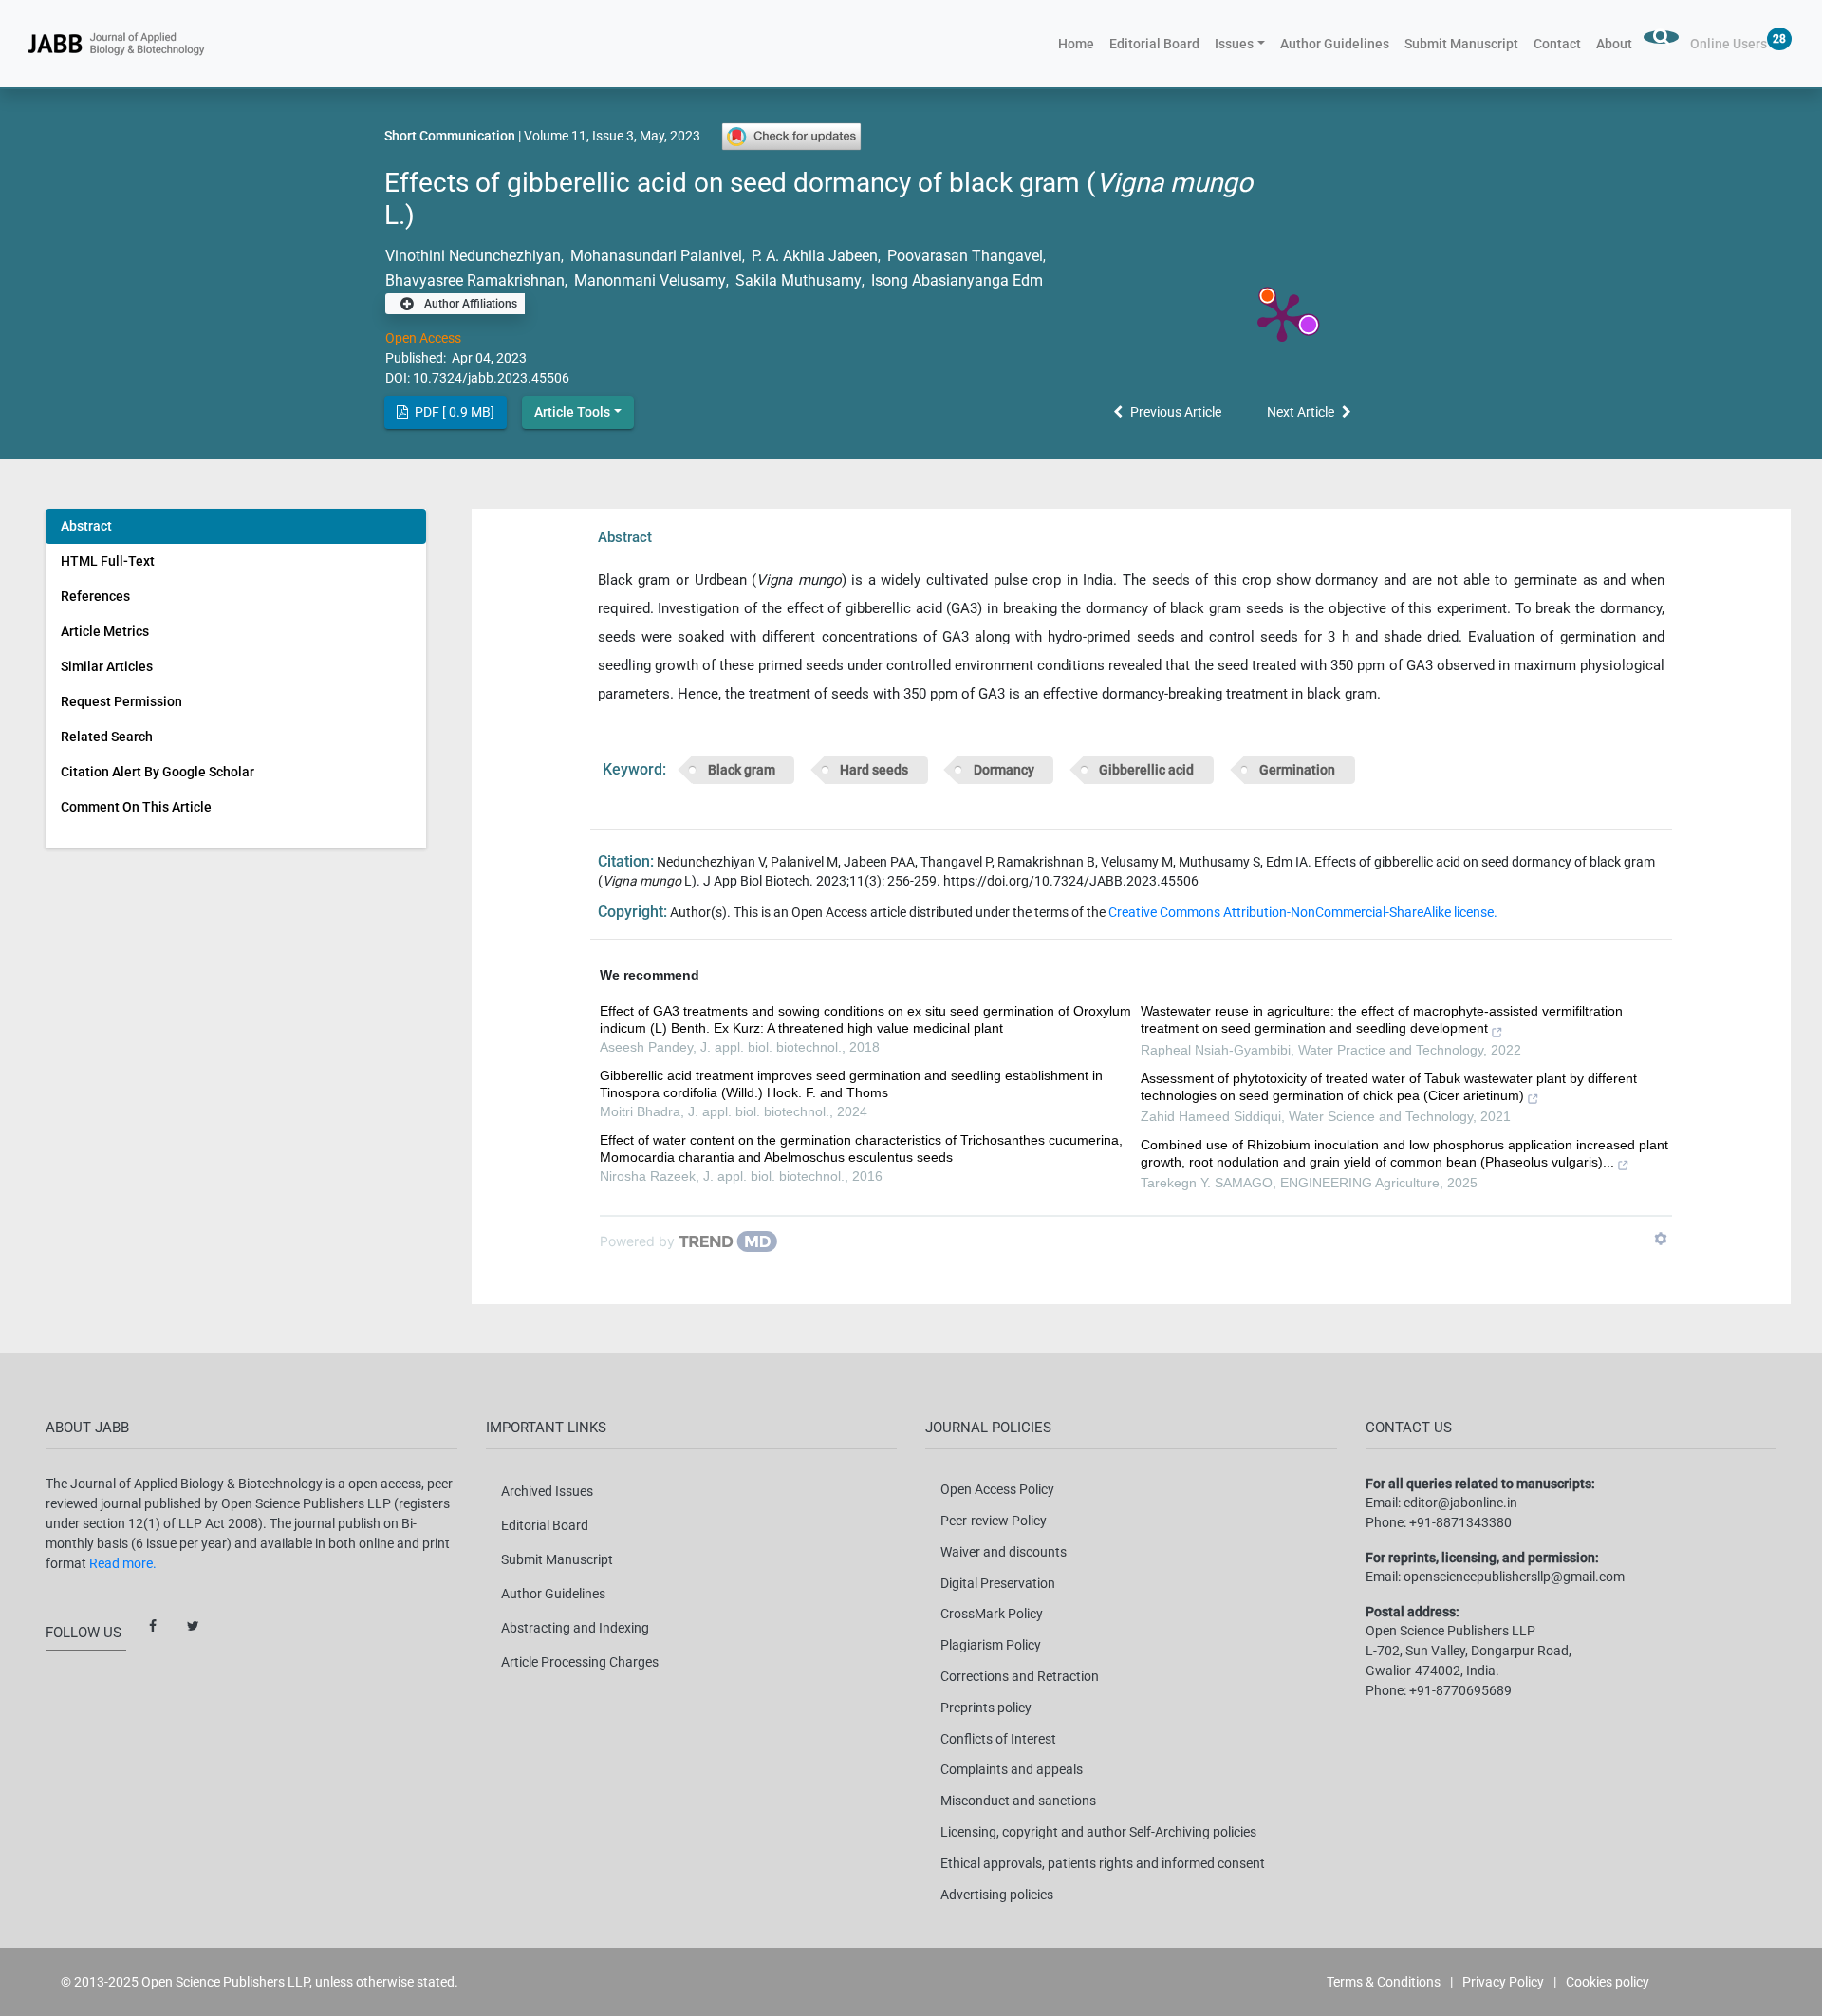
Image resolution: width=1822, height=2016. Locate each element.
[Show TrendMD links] (1661, 1239)
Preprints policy (986, 1708)
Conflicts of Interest (998, 1739)
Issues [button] (1234, 44)
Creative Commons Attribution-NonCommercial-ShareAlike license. (1303, 912)
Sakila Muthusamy (797, 280)
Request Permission (121, 701)
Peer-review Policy (994, 1521)
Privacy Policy (1503, 1982)
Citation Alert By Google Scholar (158, 772)
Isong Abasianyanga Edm (957, 280)
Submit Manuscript (1461, 44)
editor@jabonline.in (1460, 1503)
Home (1080, 43)
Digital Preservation (998, 1583)
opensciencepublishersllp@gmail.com (1514, 1577)
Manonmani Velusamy (648, 280)
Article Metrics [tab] (105, 631)
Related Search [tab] (107, 737)
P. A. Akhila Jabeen (813, 256)
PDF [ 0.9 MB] (453, 412)
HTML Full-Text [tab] (108, 561)
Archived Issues (547, 1491)
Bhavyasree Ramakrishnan (475, 280)
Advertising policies (997, 1895)
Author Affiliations (469, 304)
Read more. (123, 1563)
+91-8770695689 (1460, 1690)
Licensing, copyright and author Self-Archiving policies (1098, 1832)
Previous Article (1176, 412)
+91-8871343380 (1460, 1522)
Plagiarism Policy (991, 1645)
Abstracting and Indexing (575, 1628)
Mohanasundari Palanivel (654, 256)
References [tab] (95, 596)
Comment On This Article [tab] (136, 807)
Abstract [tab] (86, 526)
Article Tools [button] (572, 412)
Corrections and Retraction (1020, 1676)
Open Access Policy (997, 1489)
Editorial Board (1154, 44)
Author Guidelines (1335, 44)
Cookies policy (1608, 1982)
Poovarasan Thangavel (963, 256)
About (1614, 44)
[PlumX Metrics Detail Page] (1282, 316)
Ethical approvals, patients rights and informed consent (1103, 1863)
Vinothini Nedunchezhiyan (473, 256)
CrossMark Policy (992, 1614)
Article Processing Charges (580, 1662)
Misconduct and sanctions (1018, 1801)
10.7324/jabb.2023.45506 (491, 378)
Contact (1557, 44)
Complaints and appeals (1012, 1769)
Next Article (1301, 412)
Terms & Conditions (1384, 1982)
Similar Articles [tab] (107, 666)
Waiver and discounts (1004, 1552)
